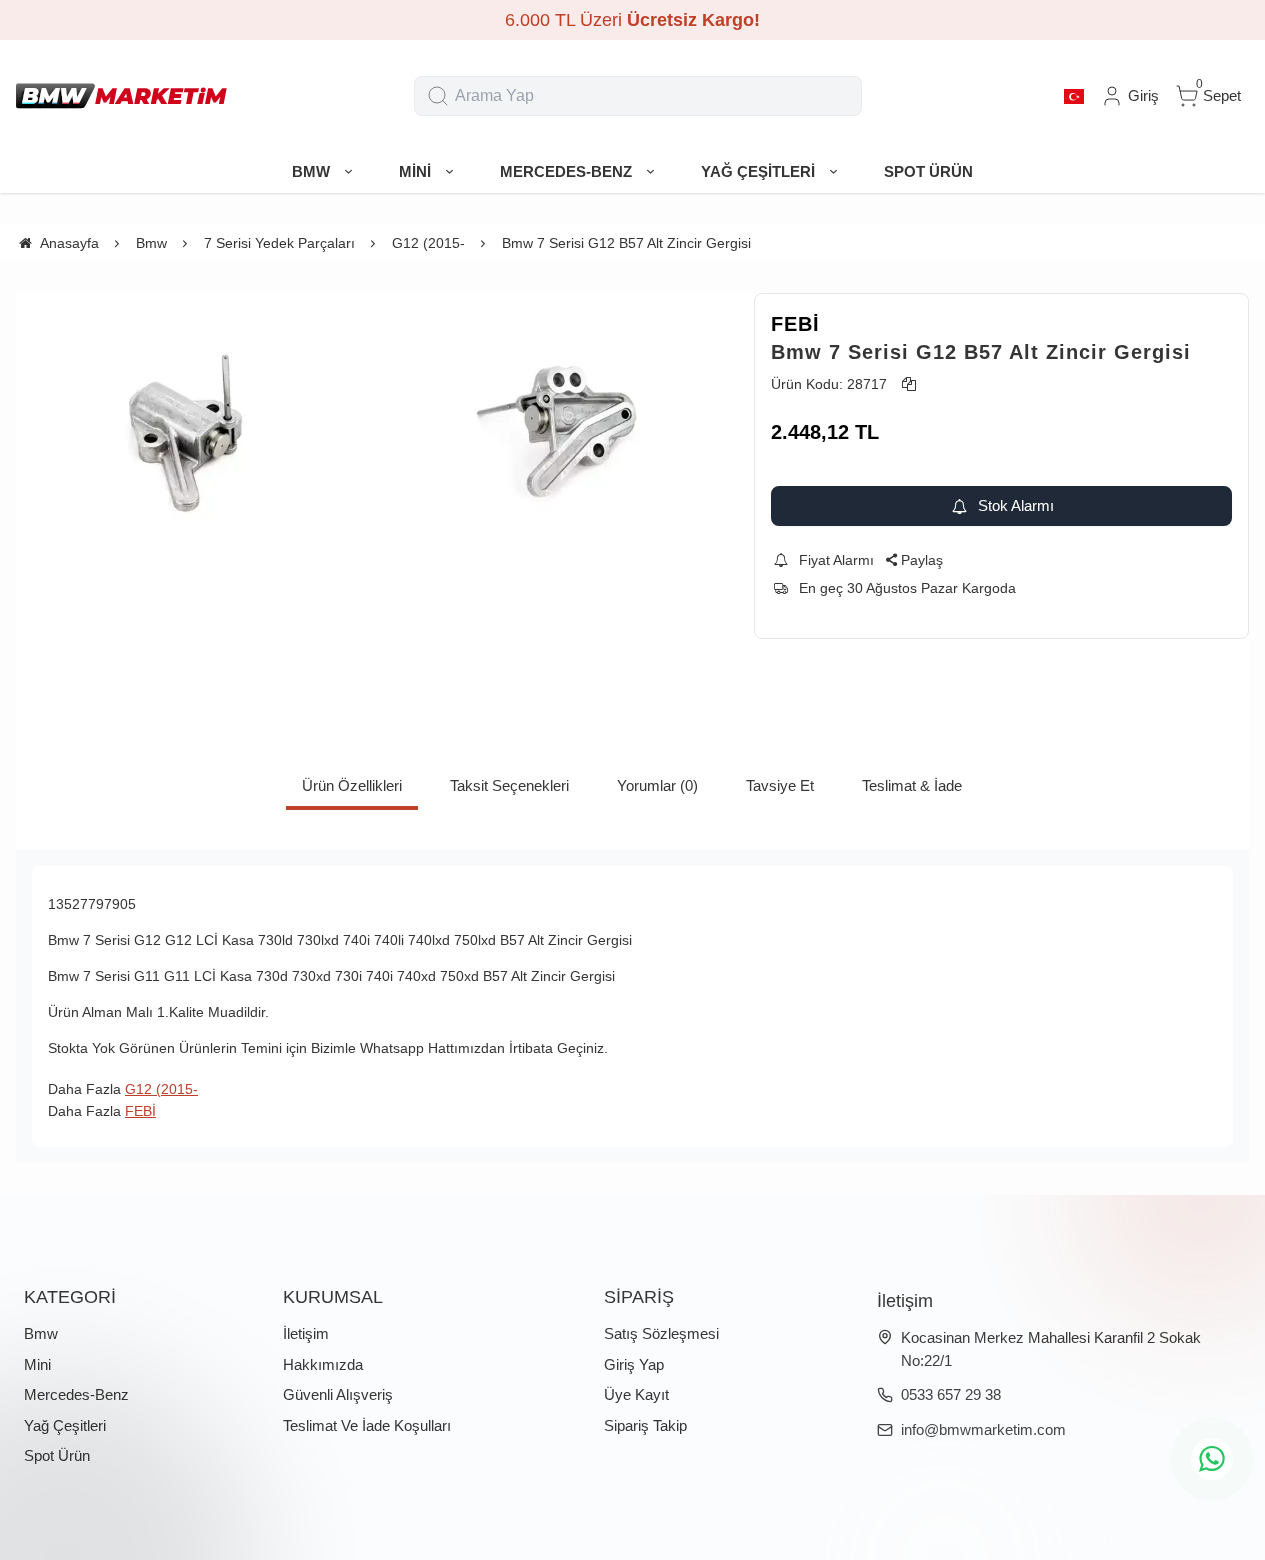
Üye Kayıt (636, 1394)
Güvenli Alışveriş (338, 1394)
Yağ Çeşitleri (65, 1425)
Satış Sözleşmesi (661, 1333)
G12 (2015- (161, 1089)
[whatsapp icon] (1212, 1459)
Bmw (41, 1333)
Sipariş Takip (645, 1425)
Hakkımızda (323, 1364)
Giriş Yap (634, 1364)
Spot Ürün (57, 1455)
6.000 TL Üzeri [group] (632, 20)
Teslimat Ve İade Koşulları (367, 1425)
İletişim (306, 1333)
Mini (37, 1364)
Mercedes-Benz (76, 1394)
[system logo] (121, 96)
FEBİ (795, 324)
